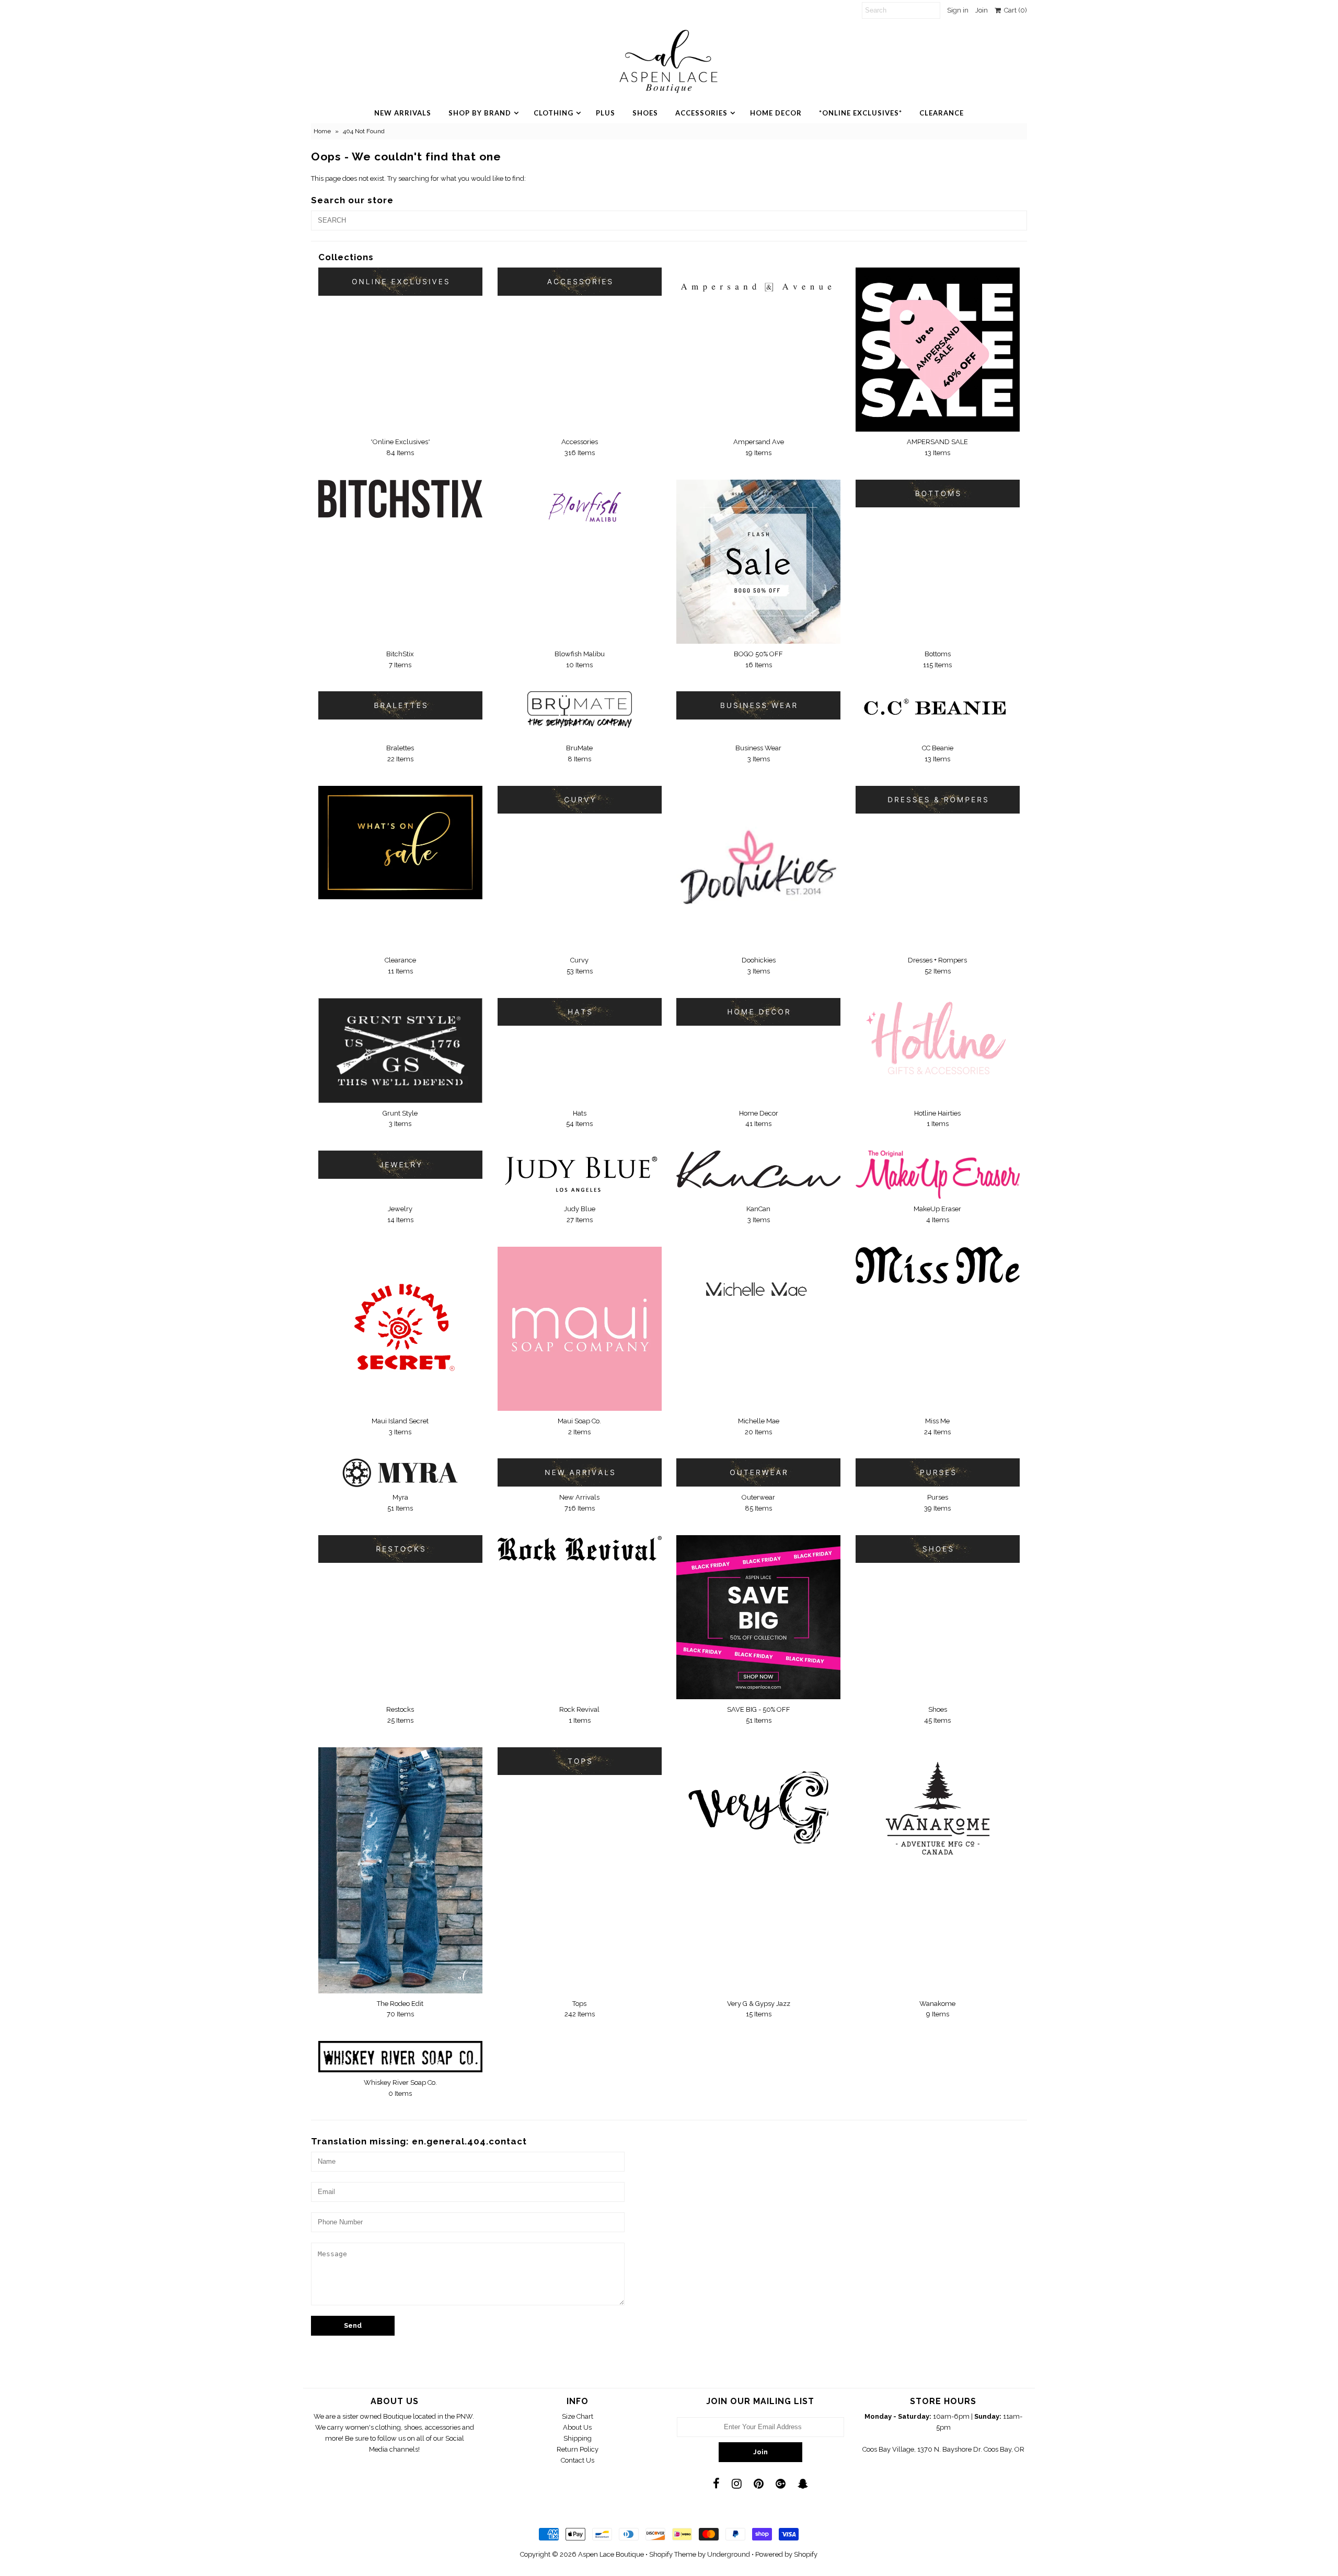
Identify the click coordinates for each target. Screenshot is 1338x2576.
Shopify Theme (673, 2554)
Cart (1014, 10)
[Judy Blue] (580, 1174)
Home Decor (776, 113)
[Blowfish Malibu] (580, 513)
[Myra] (400, 1473)
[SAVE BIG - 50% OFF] (758, 1617)
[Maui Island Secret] (400, 1328)
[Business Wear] (758, 705)
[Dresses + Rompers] (938, 800)
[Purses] (938, 1472)
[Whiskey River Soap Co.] (400, 2057)
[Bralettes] (400, 705)
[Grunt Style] (400, 1051)
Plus (605, 113)
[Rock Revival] (580, 1548)
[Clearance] (400, 843)
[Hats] (580, 1012)
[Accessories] (580, 281)
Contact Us (578, 2460)
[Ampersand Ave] (758, 281)
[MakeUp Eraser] (938, 1175)
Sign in (958, 10)
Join (982, 10)
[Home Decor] (758, 1012)
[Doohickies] (758, 868)
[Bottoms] (938, 494)
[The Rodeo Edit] (400, 1870)
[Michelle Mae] (758, 1290)
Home (322, 131)
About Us (577, 2427)
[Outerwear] (758, 1472)
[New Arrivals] (580, 1472)
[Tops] (580, 1761)
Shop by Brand (480, 113)
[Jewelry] (400, 1164)
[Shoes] (938, 1549)
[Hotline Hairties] (938, 1039)
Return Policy (578, 2449)
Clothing (553, 113)
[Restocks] (400, 1549)
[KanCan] (758, 1169)
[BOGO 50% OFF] (758, 562)
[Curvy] (580, 800)
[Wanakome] (938, 1808)
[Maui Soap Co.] (580, 1329)
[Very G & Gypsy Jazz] (758, 1802)
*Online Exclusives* (861, 113)
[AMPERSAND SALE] (938, 350)
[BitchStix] (400, 499)
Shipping (578, 2438)
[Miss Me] (938, 1265)
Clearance (942, 113)
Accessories (701, 113)
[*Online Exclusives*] (400, 281)
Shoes (645, 113)
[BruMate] (580, 715)
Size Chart (578, 2416)
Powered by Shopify (786, 2554)
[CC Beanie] (938, 710)
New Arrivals (403, 113)
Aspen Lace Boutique (611, 2554)
